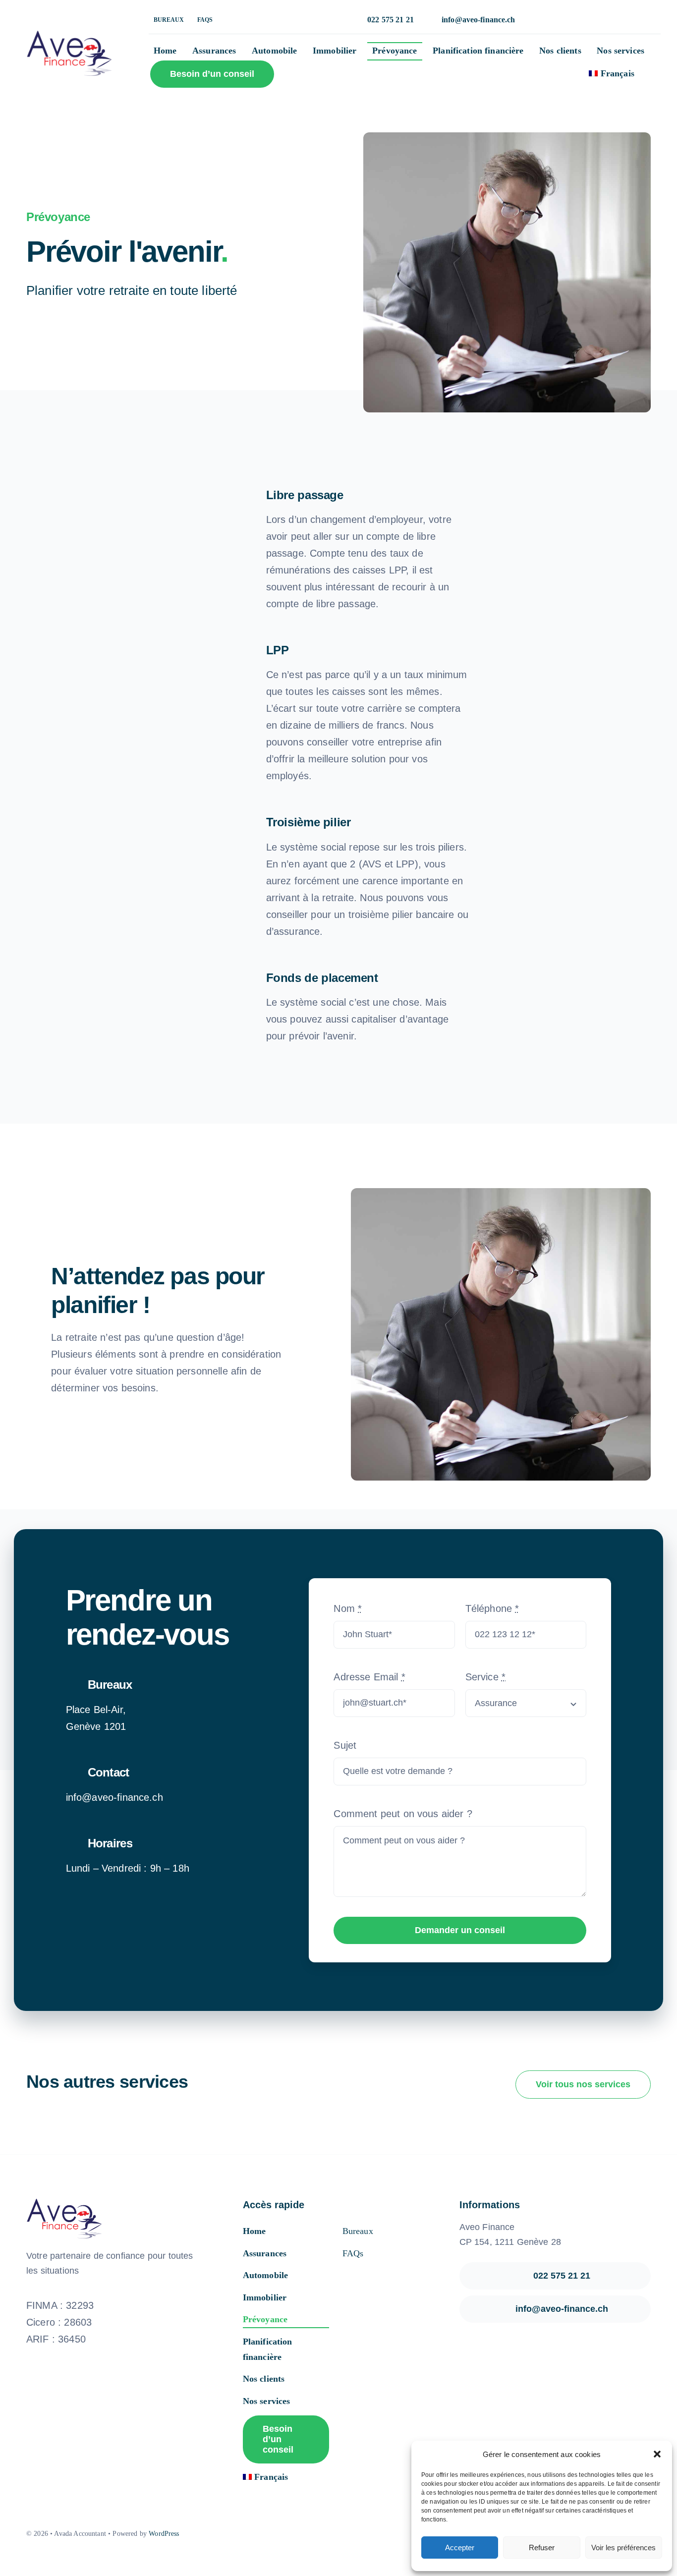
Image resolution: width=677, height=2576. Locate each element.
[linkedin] (372, 2534)
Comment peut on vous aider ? (403, 1814)
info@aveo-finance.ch (114, 1797)
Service (485, 1677)
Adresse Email (369, 1677)
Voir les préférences (623, 2547)
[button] (657, 2454)
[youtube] (355, 2534)
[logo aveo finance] (69, 31)
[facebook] (305, 2534)
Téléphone (492, 1608)
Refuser (542, 2547)
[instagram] (338, 2534)
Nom (348, 1608)
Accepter (460, 2547)
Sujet (345, 1745)
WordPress (164, 2534)
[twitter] (322, 2534)
